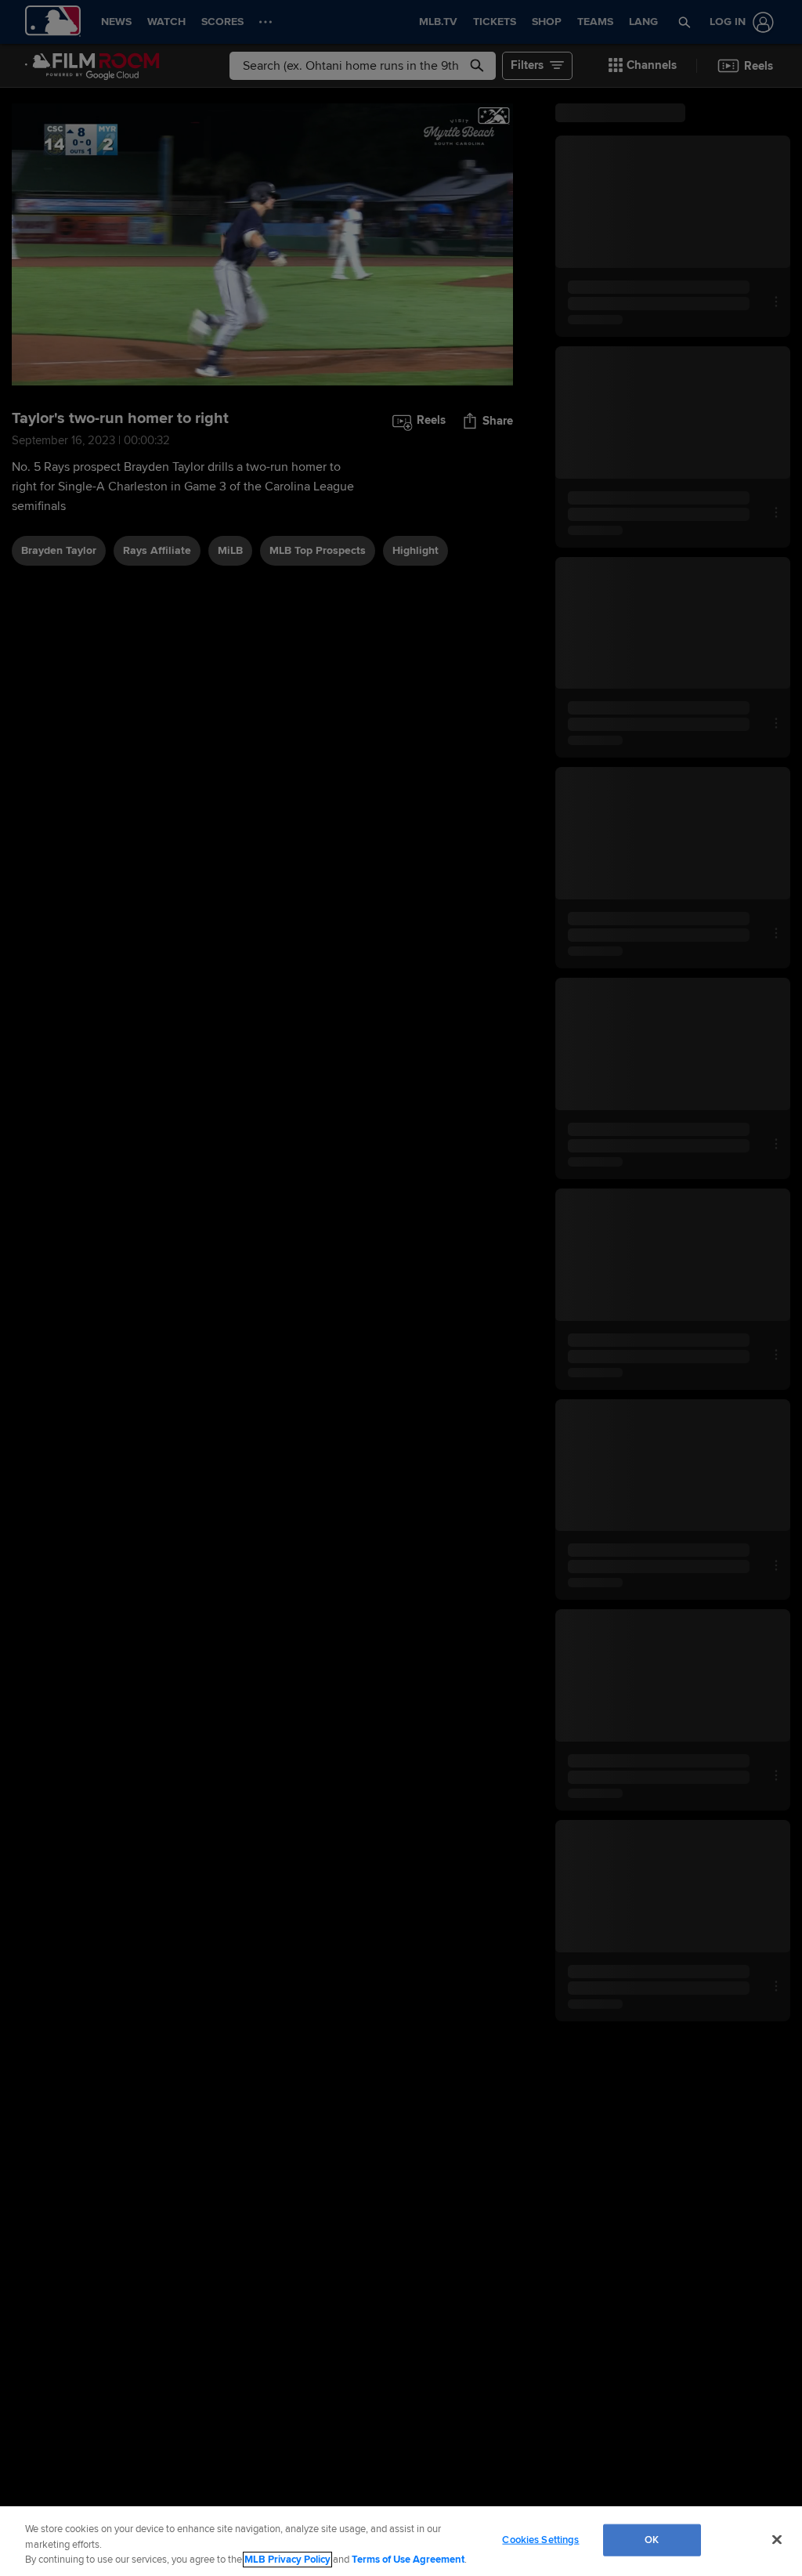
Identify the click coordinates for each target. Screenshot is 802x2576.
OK (652, 2539)
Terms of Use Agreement (408, 2560)
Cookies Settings (540, 2539)
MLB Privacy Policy (287, 2560)
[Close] (777, 2539)
